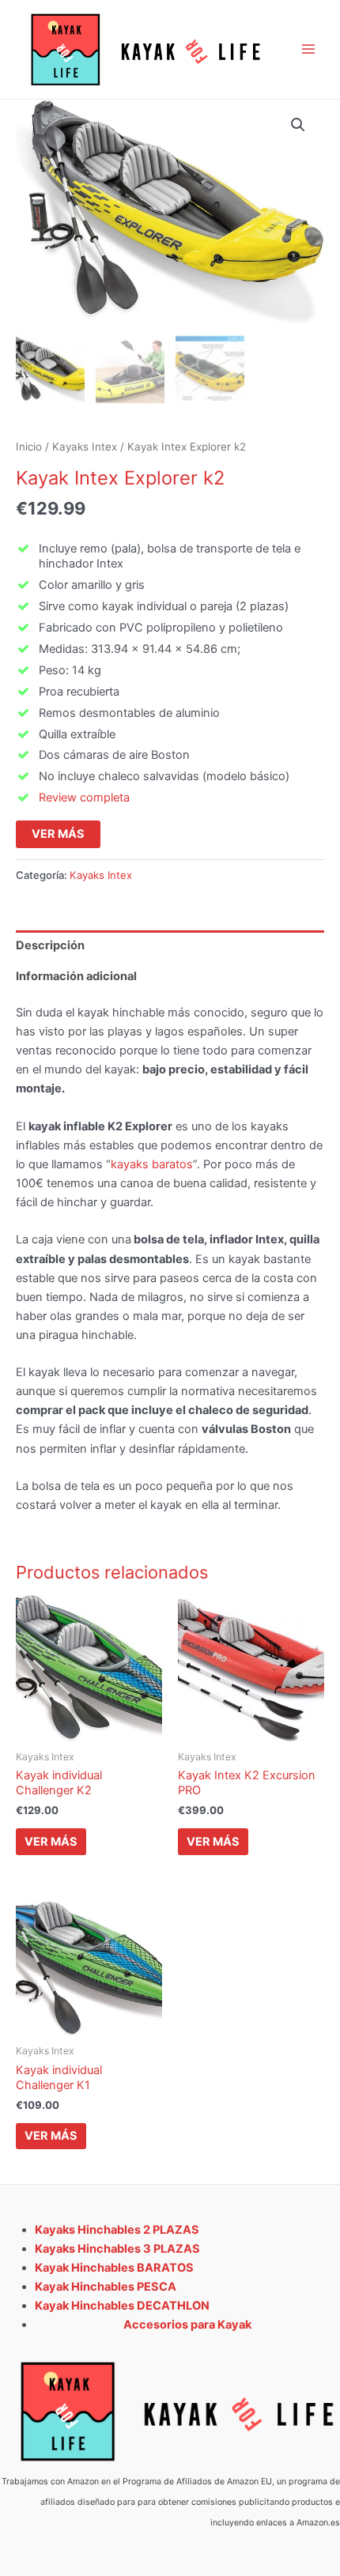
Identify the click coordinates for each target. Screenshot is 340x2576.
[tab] (170, 946)
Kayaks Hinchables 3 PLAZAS (117, 2249)
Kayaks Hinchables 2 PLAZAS (117, 2230)
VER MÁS (58, 834)
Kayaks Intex (85, 447)
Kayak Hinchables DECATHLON (122, 2306)
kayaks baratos (152, 1164)
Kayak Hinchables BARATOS (114, 2268)
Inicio (29, 447)
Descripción (50, 945)
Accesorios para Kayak (187, 2325)
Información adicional (76, 976)
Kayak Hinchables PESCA (106, 2287)
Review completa (84, 798)
